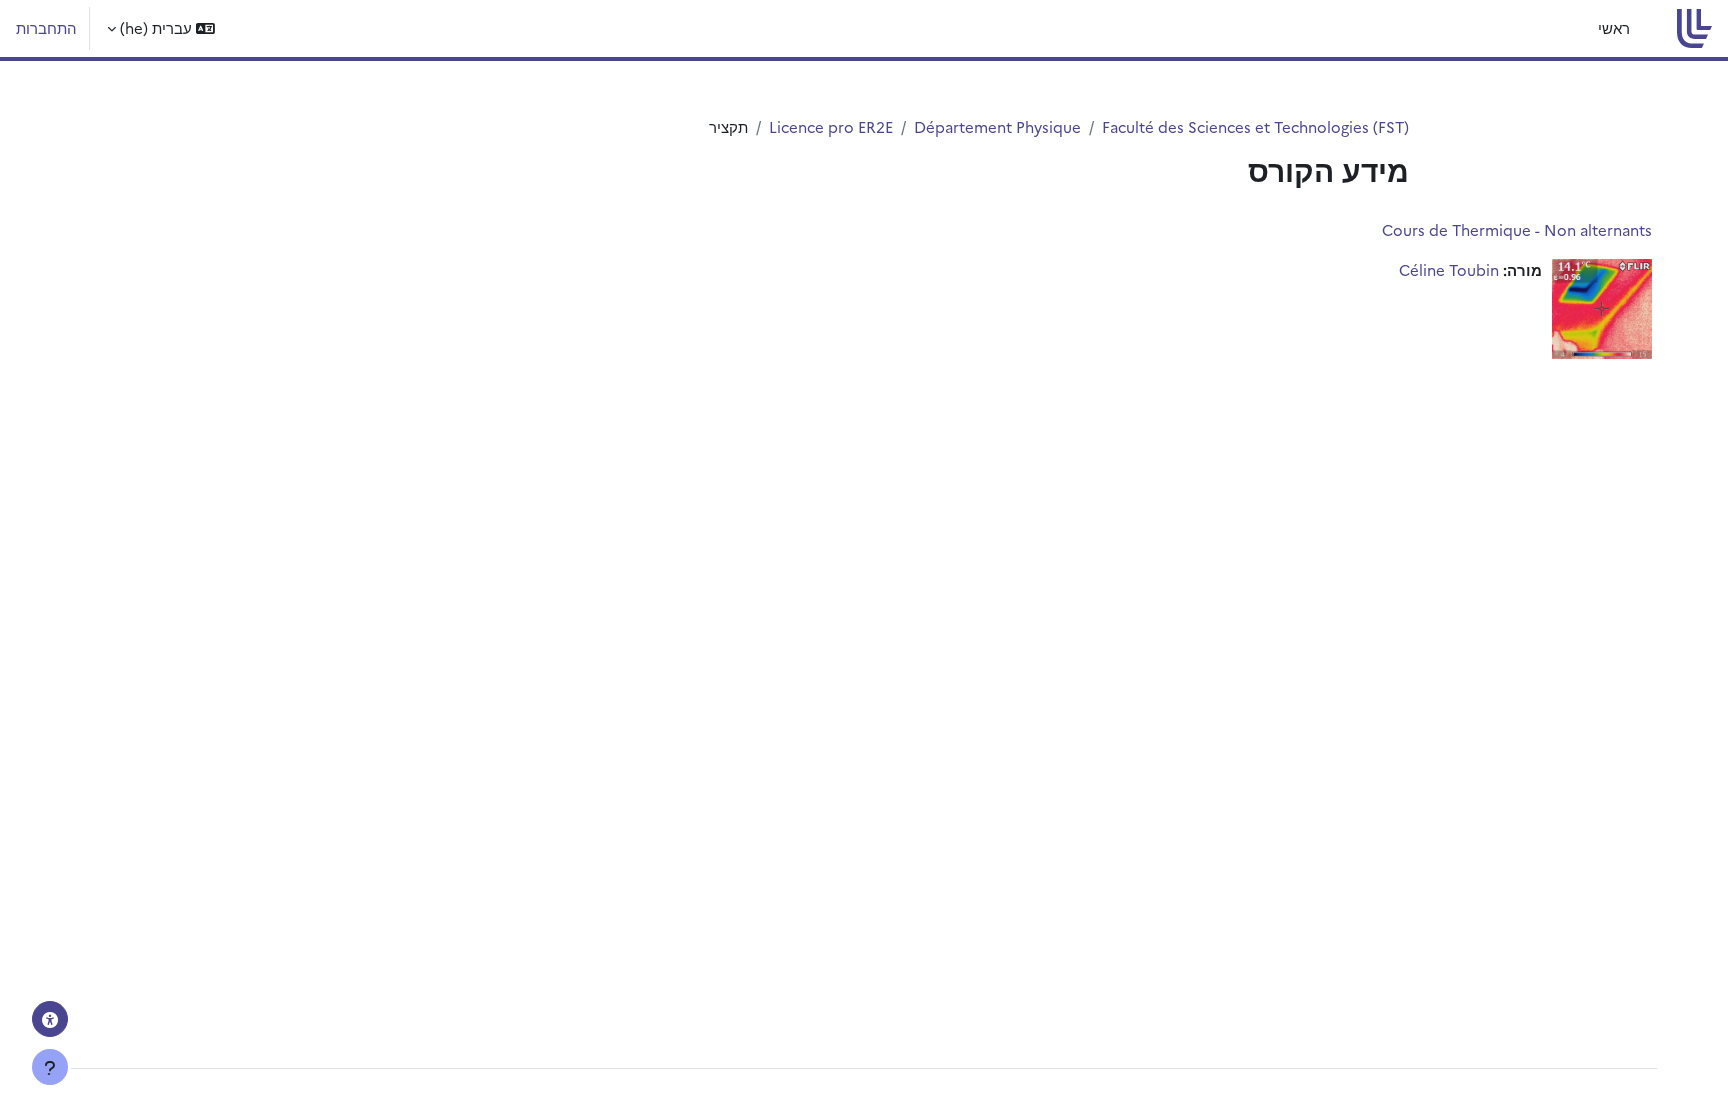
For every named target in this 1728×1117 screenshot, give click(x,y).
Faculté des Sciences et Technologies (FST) (1255, 126)
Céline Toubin (1449, 269)
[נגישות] (50, 1019)
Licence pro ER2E (831, 126)
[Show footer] (50, 1067)
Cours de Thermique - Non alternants (1517, 229)
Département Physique (997, 126)
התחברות (46, 27)
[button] (161, 28)
